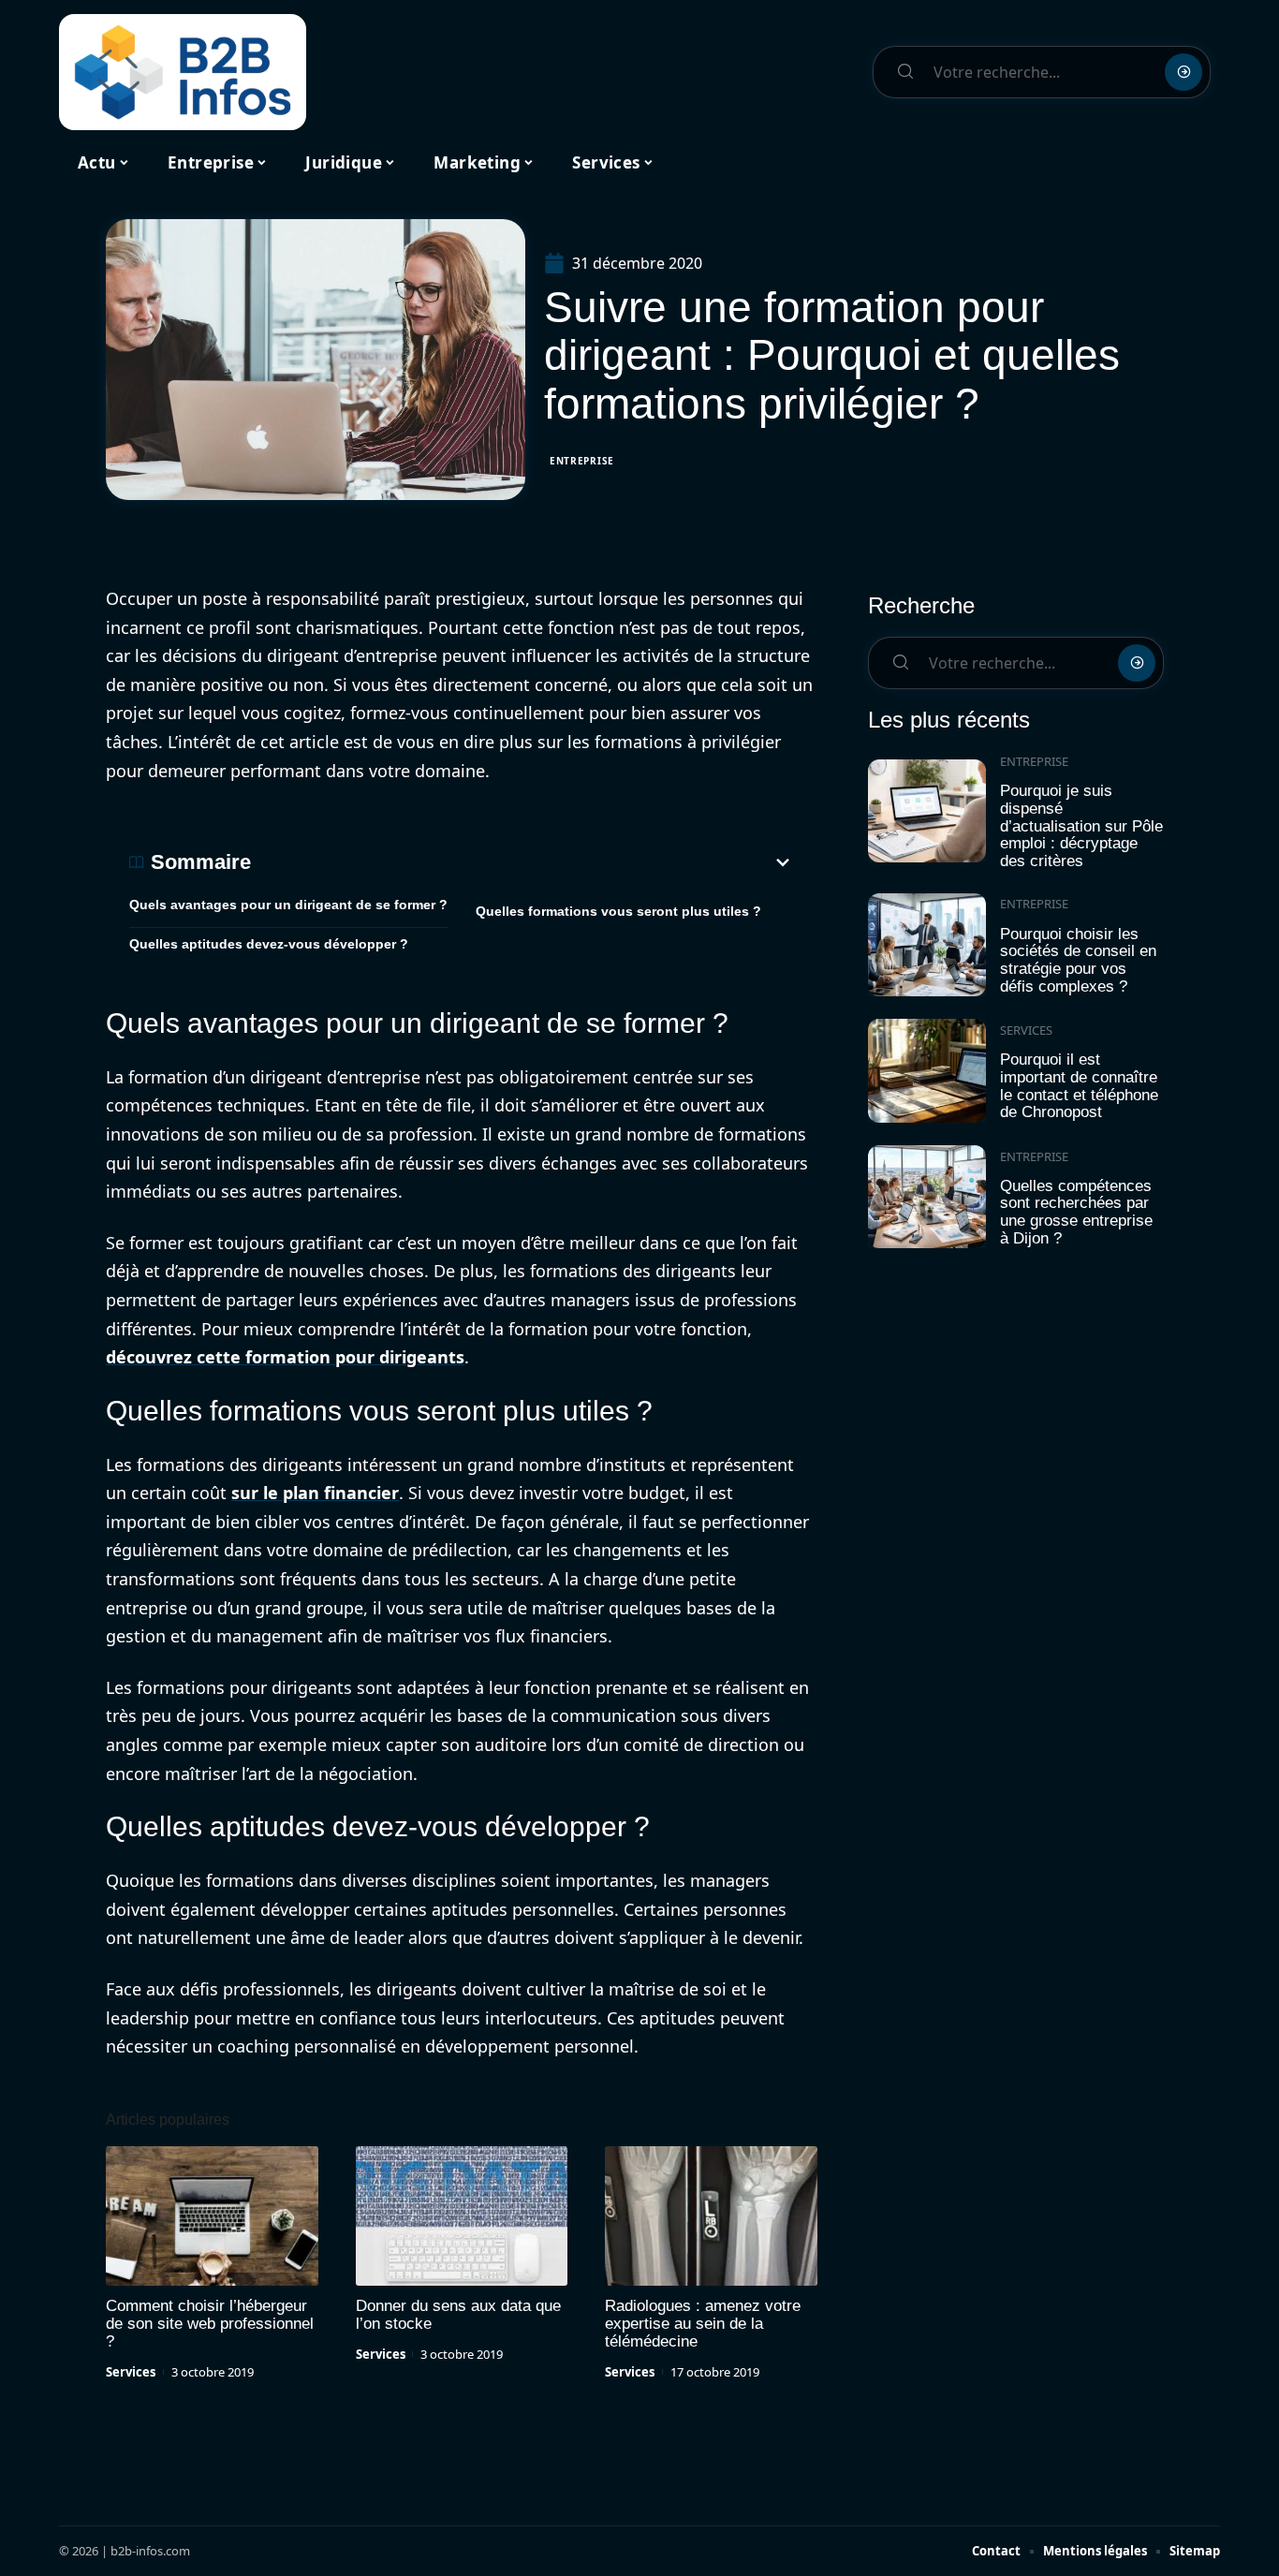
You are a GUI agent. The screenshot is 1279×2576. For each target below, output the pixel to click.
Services (131, 2372)
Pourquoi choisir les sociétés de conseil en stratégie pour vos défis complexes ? (1078, 960)
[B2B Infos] (183, 72)
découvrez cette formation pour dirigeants (285, 1357)
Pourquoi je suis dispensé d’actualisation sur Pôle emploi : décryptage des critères (1081, 826)
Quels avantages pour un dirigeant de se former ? (288, 905)
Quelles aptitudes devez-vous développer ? (269, 944)
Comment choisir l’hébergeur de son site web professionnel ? (210, 2324)
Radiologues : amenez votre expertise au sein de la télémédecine (703, 2324)
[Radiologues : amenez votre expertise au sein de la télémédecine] (711, 2216)
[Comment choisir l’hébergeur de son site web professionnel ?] (212, 2216)
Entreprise (582, 461)
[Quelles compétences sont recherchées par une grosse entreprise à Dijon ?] (927, 1197)
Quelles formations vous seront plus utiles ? (618, 911)
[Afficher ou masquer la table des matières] (522, 862)
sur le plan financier (315, 1493)
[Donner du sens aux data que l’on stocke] (462, 2216)
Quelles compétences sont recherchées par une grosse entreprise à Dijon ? (1076, 1212)
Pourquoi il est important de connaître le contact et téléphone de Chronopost (1079, 1086)
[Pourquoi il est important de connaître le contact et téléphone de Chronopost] (927, 1071)
